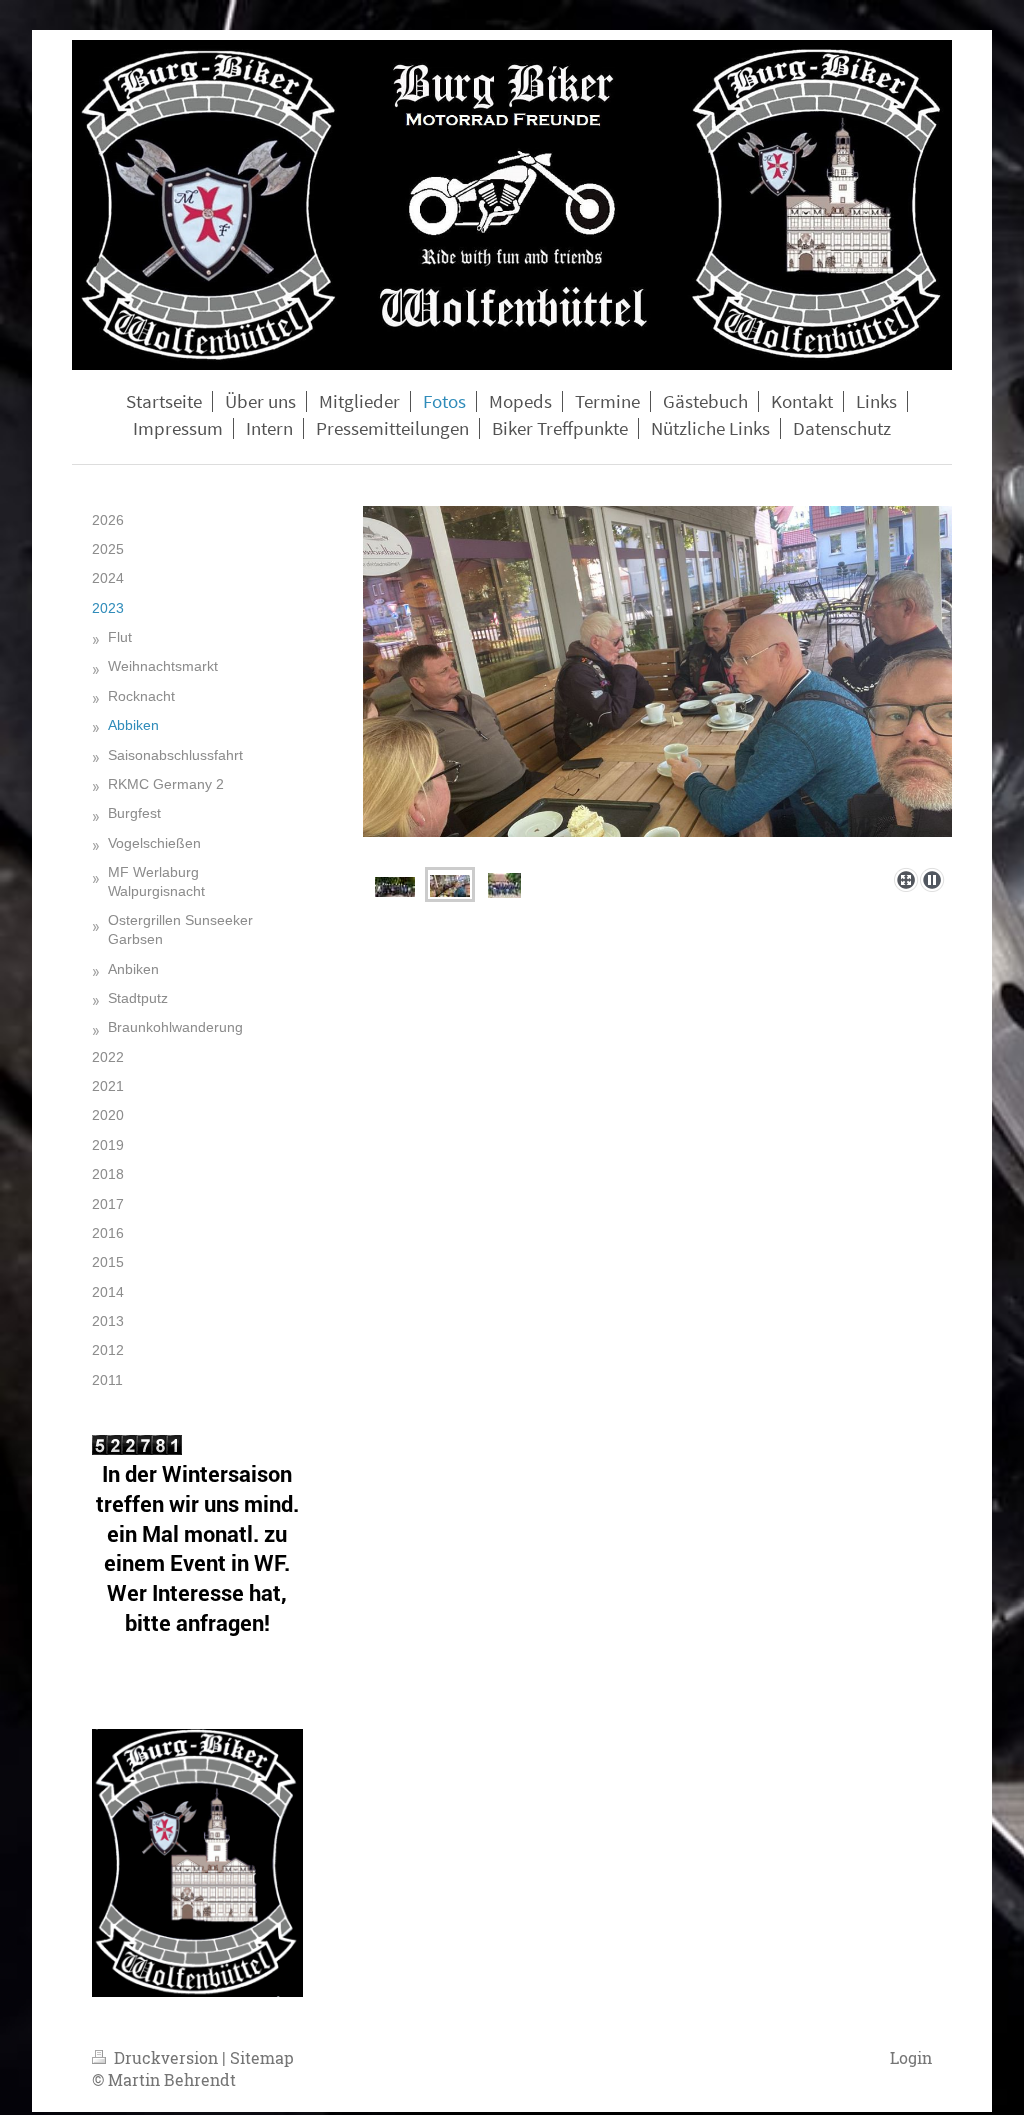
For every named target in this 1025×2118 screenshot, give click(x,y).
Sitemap (262, 2057)
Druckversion (166, 2057)
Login (911, 2057)
